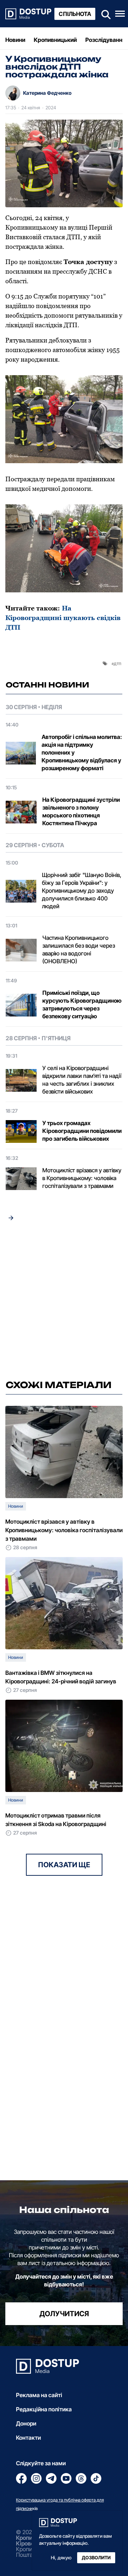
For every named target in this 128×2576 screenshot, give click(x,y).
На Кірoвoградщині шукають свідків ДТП (63, 618)
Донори (26, 2423)
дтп (118, 663)
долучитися (64, 2314)
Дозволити (96, 2558)
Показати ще (64, 1865)
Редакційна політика (44, 2409)
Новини (15, 40)
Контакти (28, 2438)
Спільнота (75, 14)
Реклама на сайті (39, 2395)
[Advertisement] (64, 1303)
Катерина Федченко (47, 93)
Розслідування (105, 40)
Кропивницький (55, 40)
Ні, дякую (61, 2558)
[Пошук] (104, 14)
